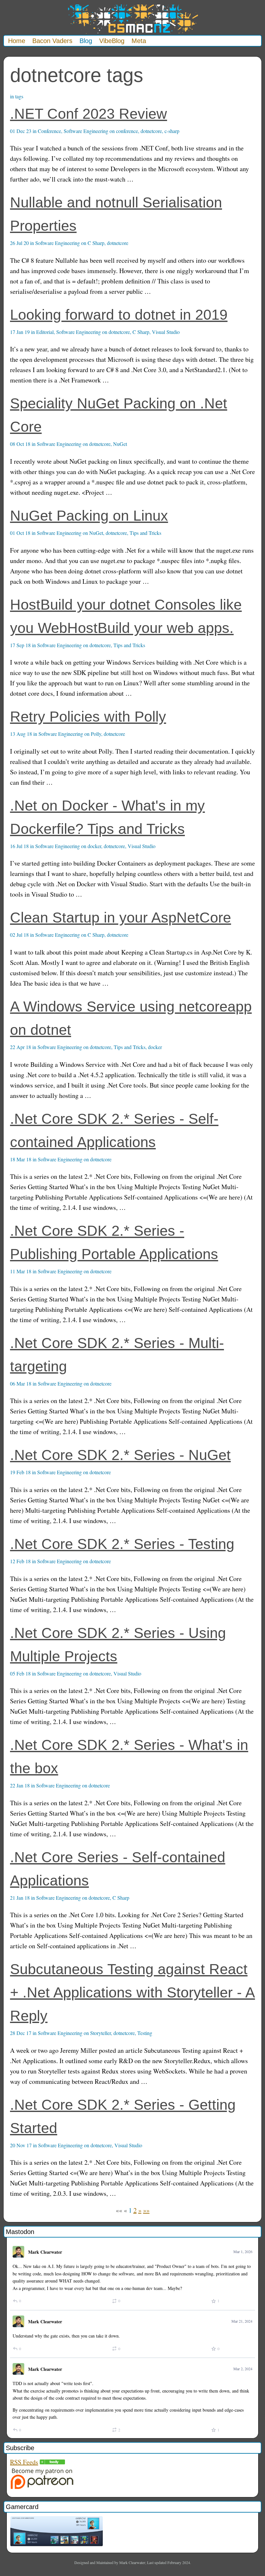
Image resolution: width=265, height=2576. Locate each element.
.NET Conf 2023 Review (89, 114)
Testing (145, 2033)
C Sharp (96, 243)
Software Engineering (86, 131)
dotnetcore (151, 131)
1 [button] (130, 2210)
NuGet (120, 444)
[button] (119, 2210)
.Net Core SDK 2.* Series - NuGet (120, 1455)
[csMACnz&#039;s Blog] (52, 2462)
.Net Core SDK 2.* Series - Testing (122, 1544)
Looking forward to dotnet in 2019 (119, 315)
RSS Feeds (24, 2462)
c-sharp (172, 131)
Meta (139, 41)
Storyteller (101, 2033)
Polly (96, 734)
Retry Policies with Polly (88, 717)
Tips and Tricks (145, 533)
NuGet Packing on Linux (89, 516)
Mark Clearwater (45, 2252)
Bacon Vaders (52, 41)
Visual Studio (166, 332)
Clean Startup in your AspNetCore (121, 918)
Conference (49, 131)
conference (127, 131)
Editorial (45, 332)
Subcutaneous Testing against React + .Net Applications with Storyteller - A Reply (132, 1992)
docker (94, 846)
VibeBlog (112, 41)
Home (17, 41)
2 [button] (135, 2210)
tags (19, 96)
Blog (86, 41)
